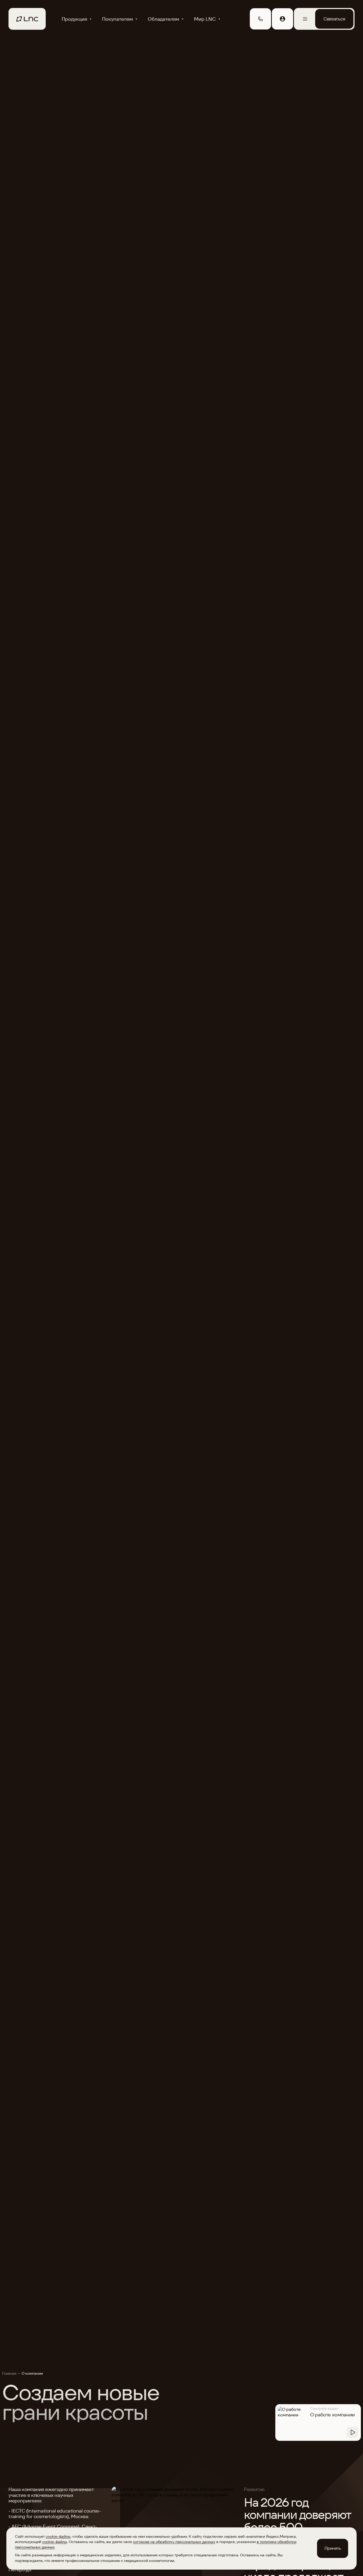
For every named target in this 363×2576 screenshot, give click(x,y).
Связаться (334, 19)
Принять (333, 2548)
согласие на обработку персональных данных (174, 2542)
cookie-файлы (58, 2536)
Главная (9, 2373)
